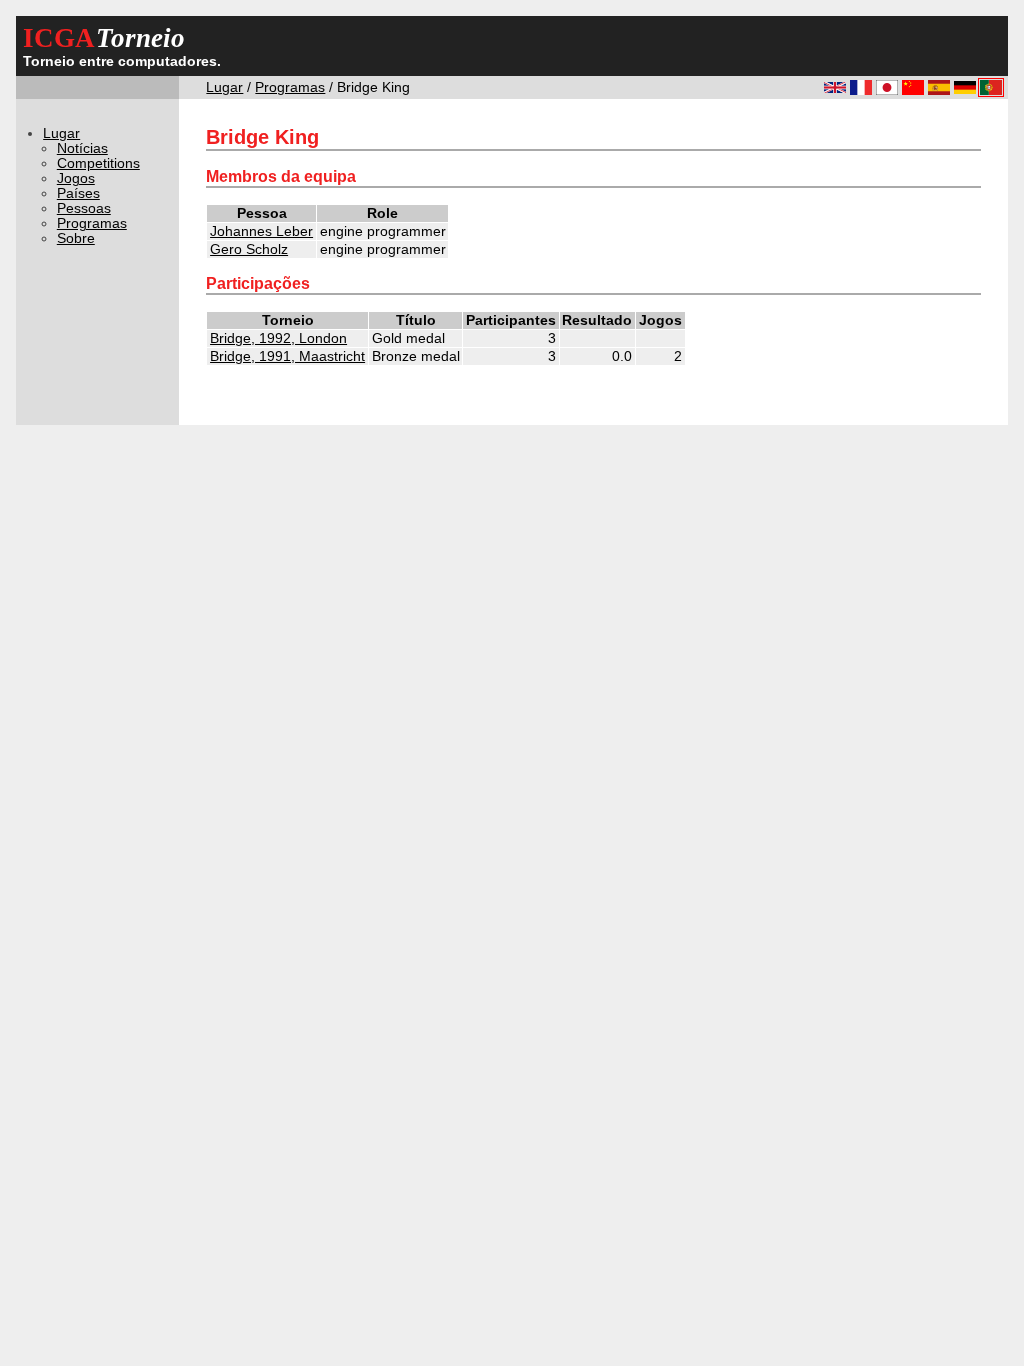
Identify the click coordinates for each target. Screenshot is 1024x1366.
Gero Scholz (249, 249)
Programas (290, 87)
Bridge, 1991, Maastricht (287, 356)
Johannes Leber (261, 231)
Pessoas (84, 208)
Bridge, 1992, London (278, 338)
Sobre (76, 238)
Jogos (76, 178)
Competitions (98, 163)
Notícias (82, 148)
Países (78, 193)
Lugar (224, 87)
